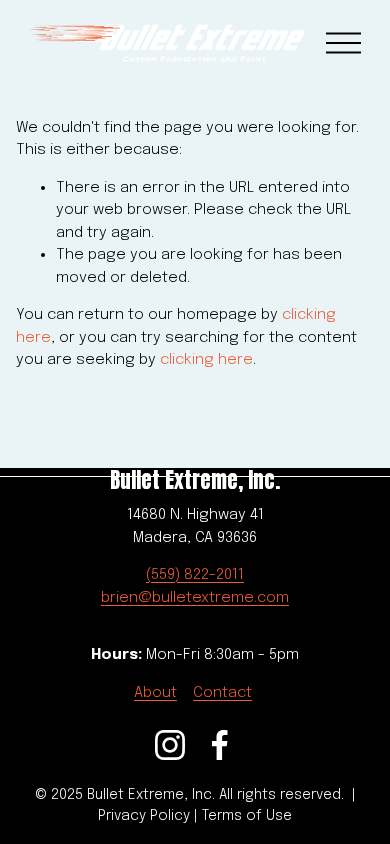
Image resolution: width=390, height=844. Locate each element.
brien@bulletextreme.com (195, 598)
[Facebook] (220, 745)
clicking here (206, 360)
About (155, 693)
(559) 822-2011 (195, 575)
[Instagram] (170, 745)
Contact (222, 693)
